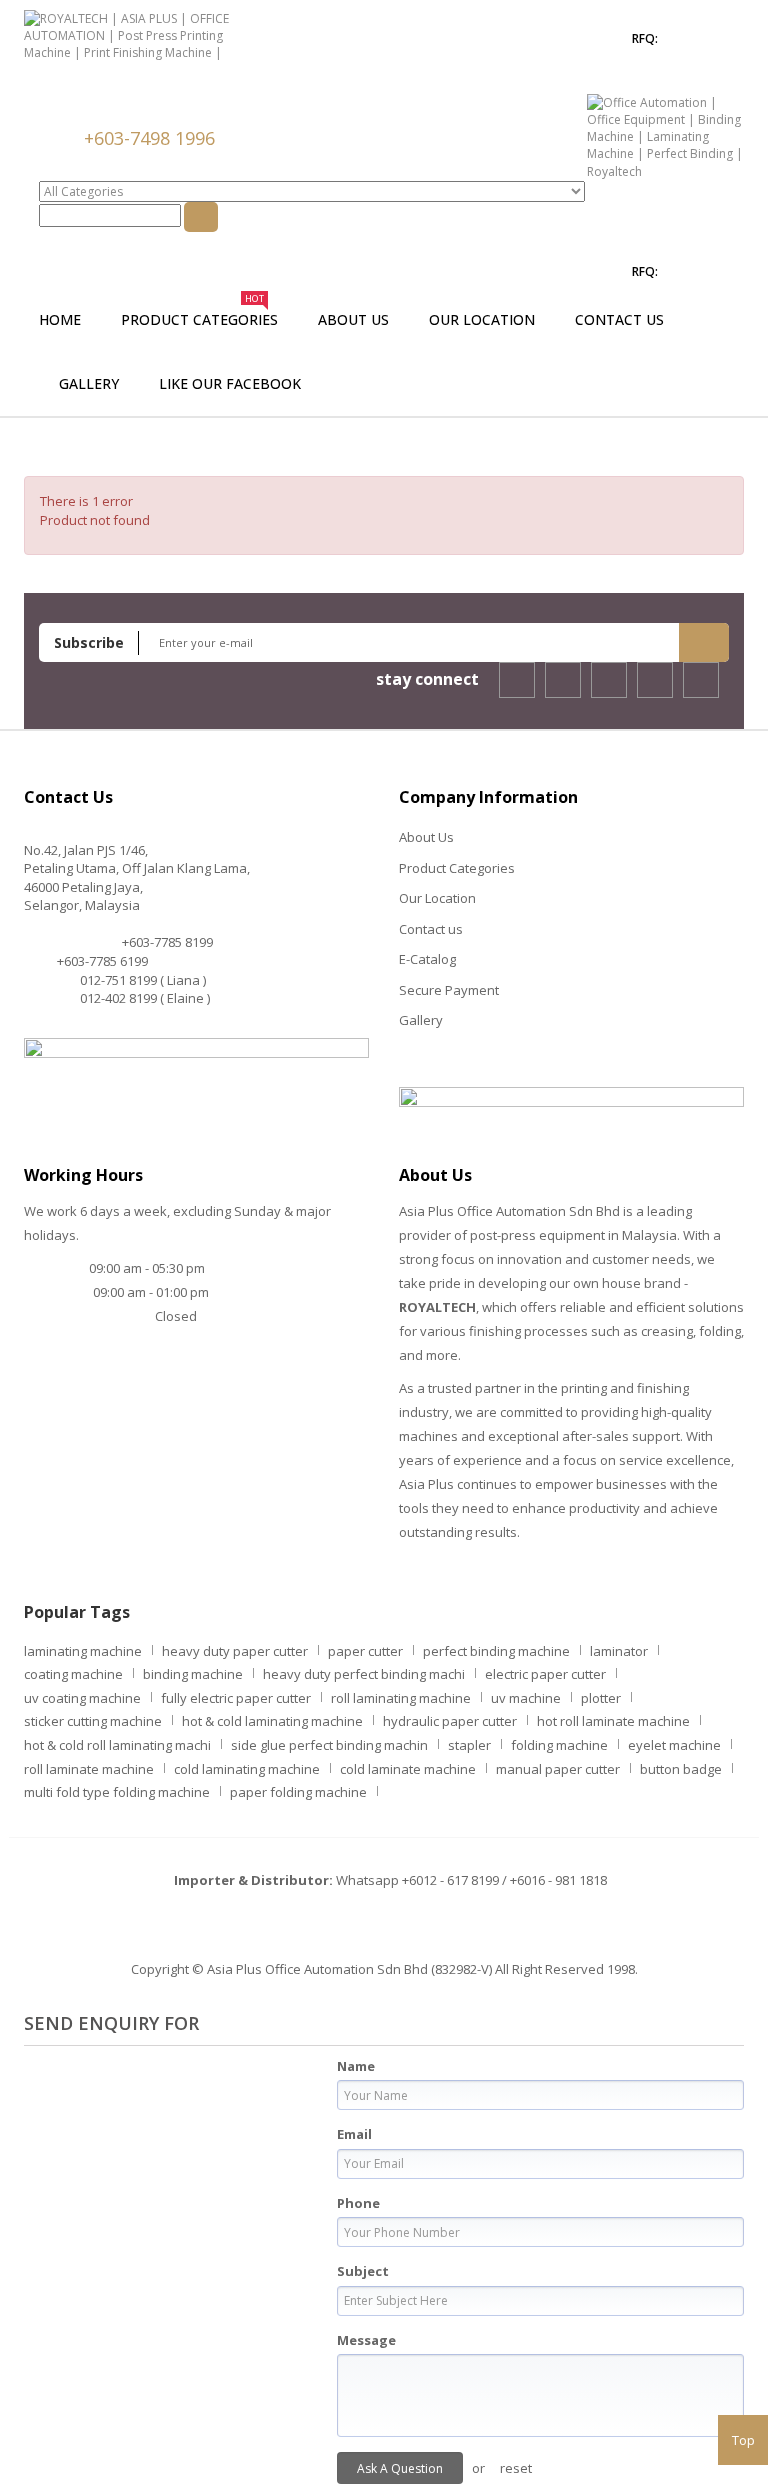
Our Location (437, 898)
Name (356, 2066)
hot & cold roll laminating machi (117, 1745)
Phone (358, 2203)
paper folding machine (298, 1792)
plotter (601, 1698)
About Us (426, 837)
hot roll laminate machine (613, 1721)
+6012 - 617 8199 (450, 1880)
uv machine (526, 1698)
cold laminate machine (408, 1769)
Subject (363, 2271)
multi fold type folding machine (117, 1792)
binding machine (193, 1674)
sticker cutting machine (93, 1721)
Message (366, 2340)
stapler (469, 1745)
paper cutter (365, 1651)
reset (516, 2468)
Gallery (421, 1020)
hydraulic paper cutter (450, 1721)
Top (743, 2440)
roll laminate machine (89, 1769)
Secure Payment (449, 990)
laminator (619, 1651)
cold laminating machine (247, 1769)
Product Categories (457, 868)
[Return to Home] (49, 447)
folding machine (559, 1745)
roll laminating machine (401, 1698)
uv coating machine (82, 1698)
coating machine (73, 1674)
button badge (681, 1769)
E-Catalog (427, 959)
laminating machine (83, 1651)
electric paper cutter (545, 1674)
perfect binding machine (496, 1651)
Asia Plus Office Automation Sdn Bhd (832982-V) (349, 1969)
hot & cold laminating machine (272, 1721)
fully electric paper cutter (236, 1698)
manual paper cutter (558, 1769)
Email (354, 2134)
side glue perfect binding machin (329, 1745)
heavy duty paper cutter (235, 1651)
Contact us (431, 929)
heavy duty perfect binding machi (364, 1674)
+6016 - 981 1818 (558, 1880)
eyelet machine (674, 1745)
